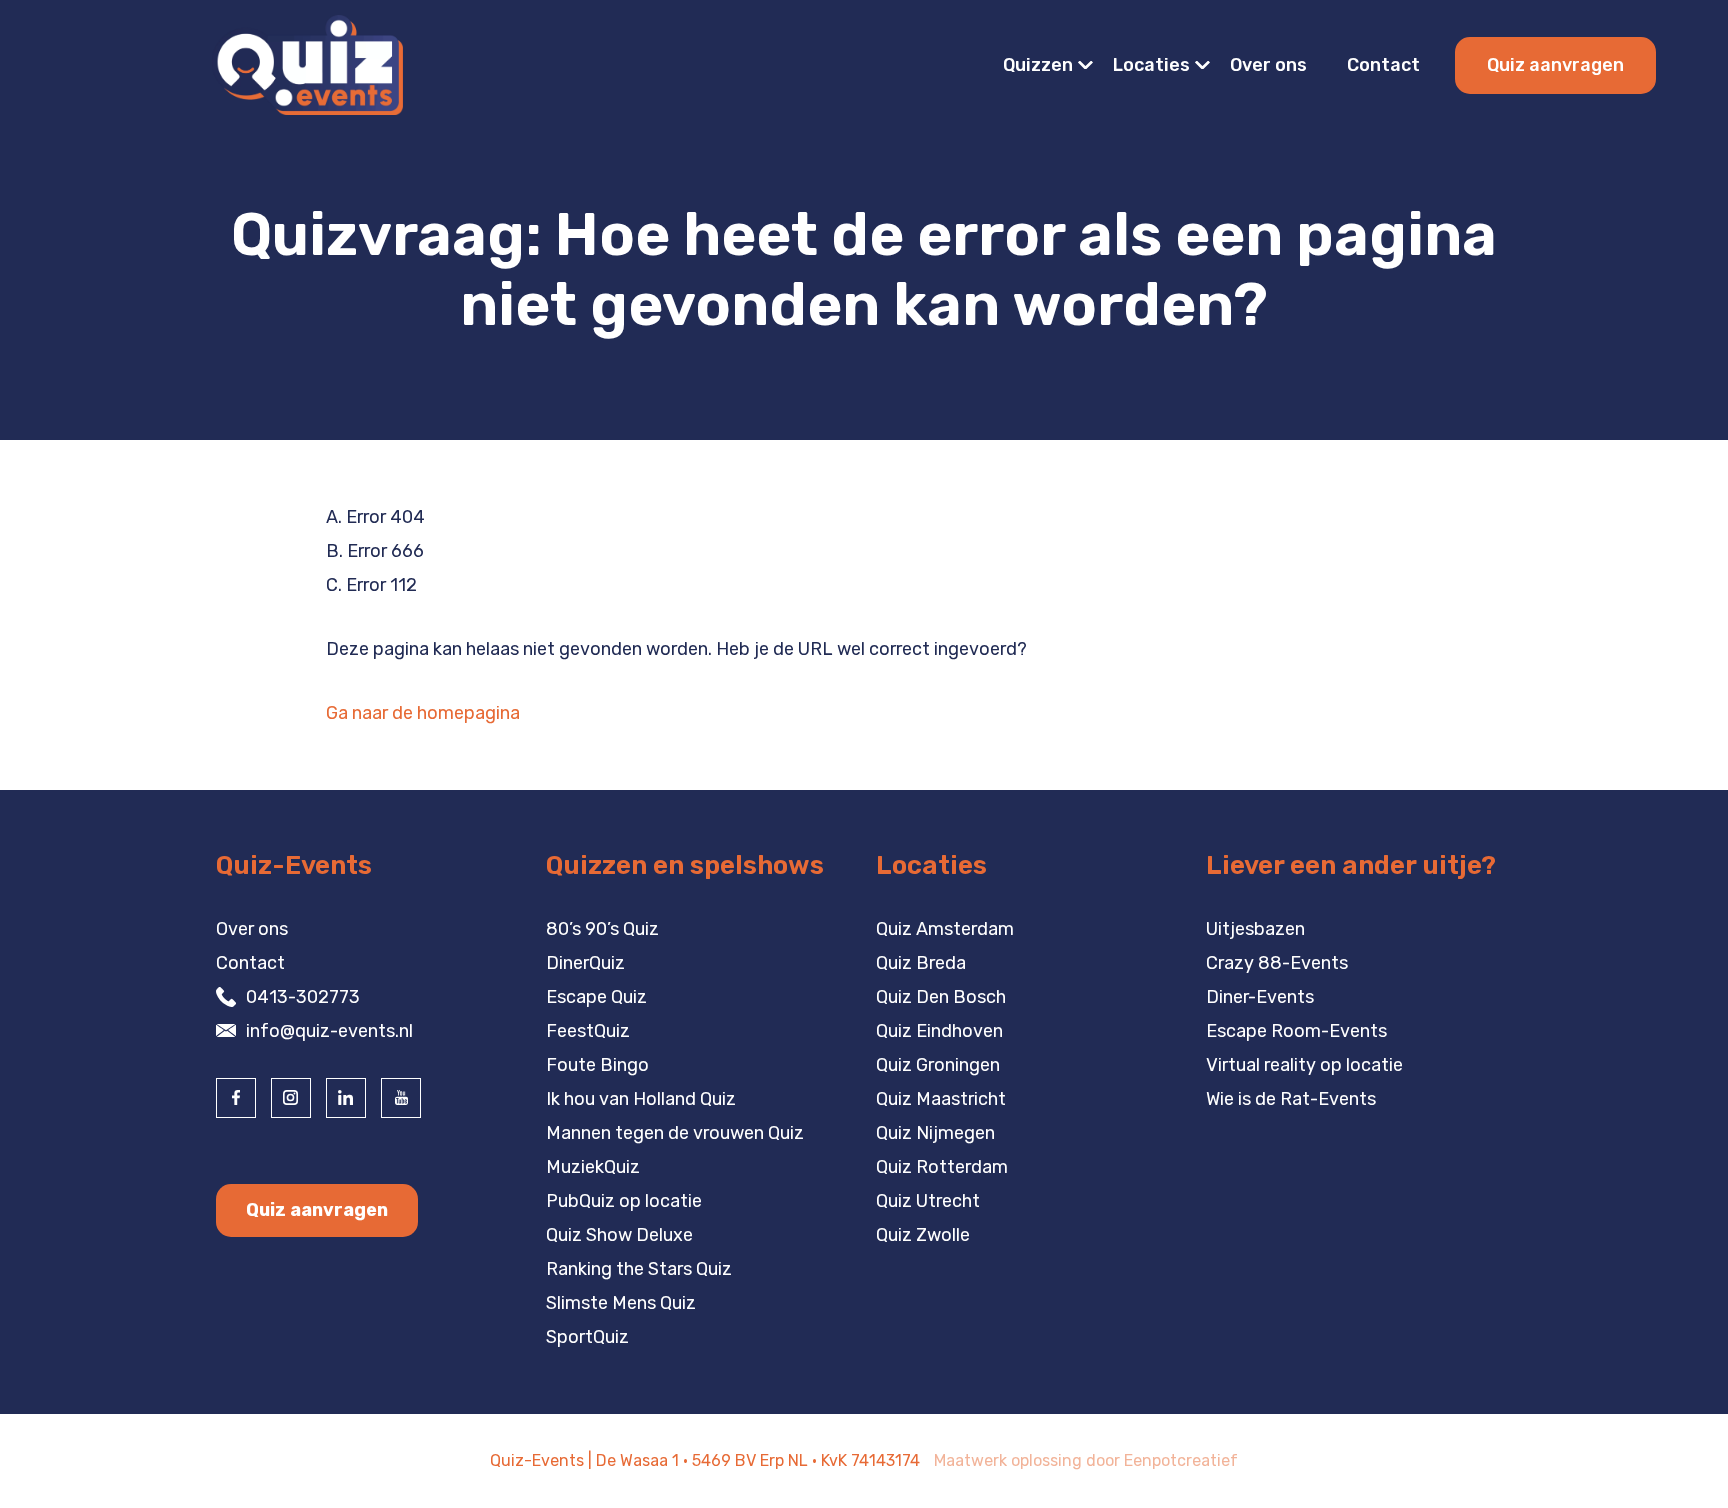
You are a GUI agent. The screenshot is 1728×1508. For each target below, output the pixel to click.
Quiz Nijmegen (935, 1133)
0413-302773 (303, 997)
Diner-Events (1260, 997)
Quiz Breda (921, 963)
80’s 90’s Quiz (602, 929)
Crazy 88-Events (1277, 963)
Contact (1383, 65)
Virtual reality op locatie (1304, 1065)
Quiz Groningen (938, 1065)
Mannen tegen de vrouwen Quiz (675, 1133)
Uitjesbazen (1255, 929)
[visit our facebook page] (236, 1098)
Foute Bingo (597, 1065)
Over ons (1268, 65)
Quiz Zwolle (923, 1235)
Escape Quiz (596, 997)
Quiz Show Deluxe (619, 1235)
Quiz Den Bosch (941, 997)
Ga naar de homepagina (423, 713)
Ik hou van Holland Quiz (641, 1099)
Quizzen (1038, 65)
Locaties (1151, 65)
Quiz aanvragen (1555, 65)
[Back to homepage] (307, 64)
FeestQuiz (588, 1031)
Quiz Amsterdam (945, 929)
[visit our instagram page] (291, 1098)
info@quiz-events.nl (329, 1031)
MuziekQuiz (593, 1167)
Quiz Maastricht (941, 1099)
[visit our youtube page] (401, 1098)
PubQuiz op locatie (624, 1201)
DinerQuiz (585, 963)
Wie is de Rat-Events (1291, 1099)
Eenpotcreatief (1181, 1460)
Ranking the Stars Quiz (639, 1269)
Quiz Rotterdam (942, 1167)
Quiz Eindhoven (939, 1031)
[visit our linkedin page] (346, 1098)
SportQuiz (587, 1337)
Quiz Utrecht (928, 1201)
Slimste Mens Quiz (621, 1303)
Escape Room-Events (1296, 1031)
